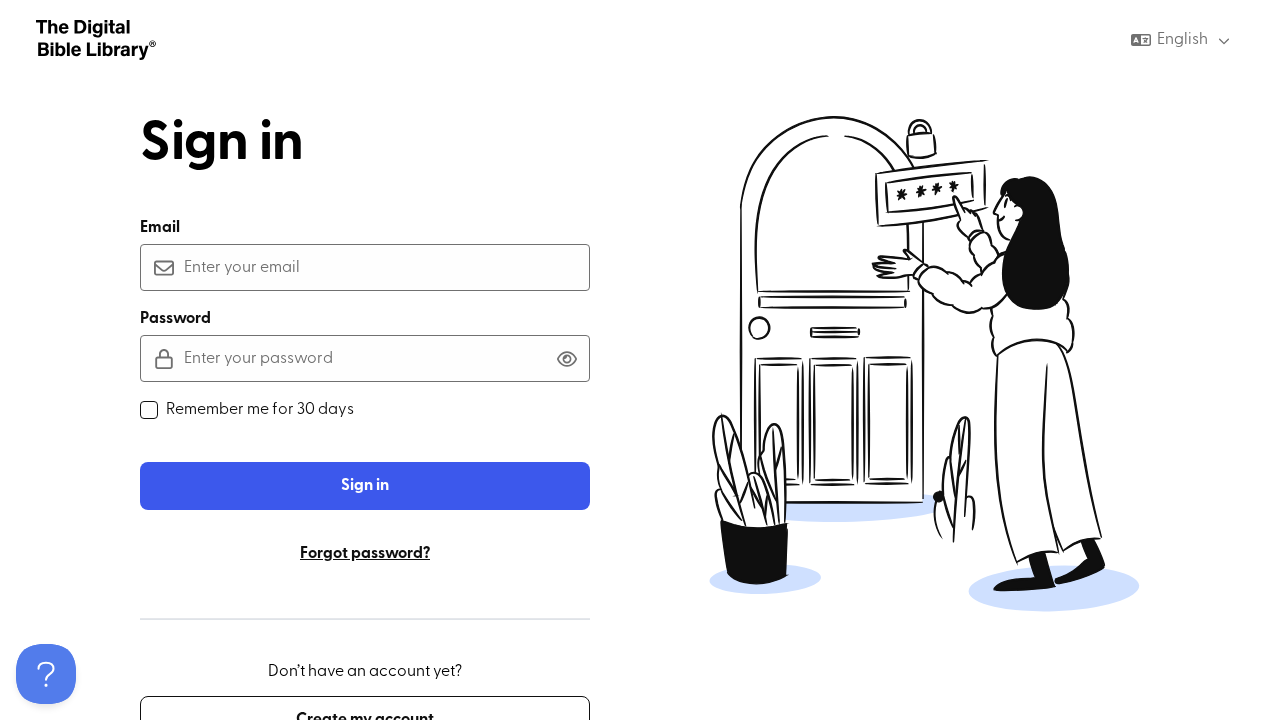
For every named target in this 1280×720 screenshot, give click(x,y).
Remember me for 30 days (260, 410)
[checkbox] (149, 410)
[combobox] (1182, 40)
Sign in (365, 486)
